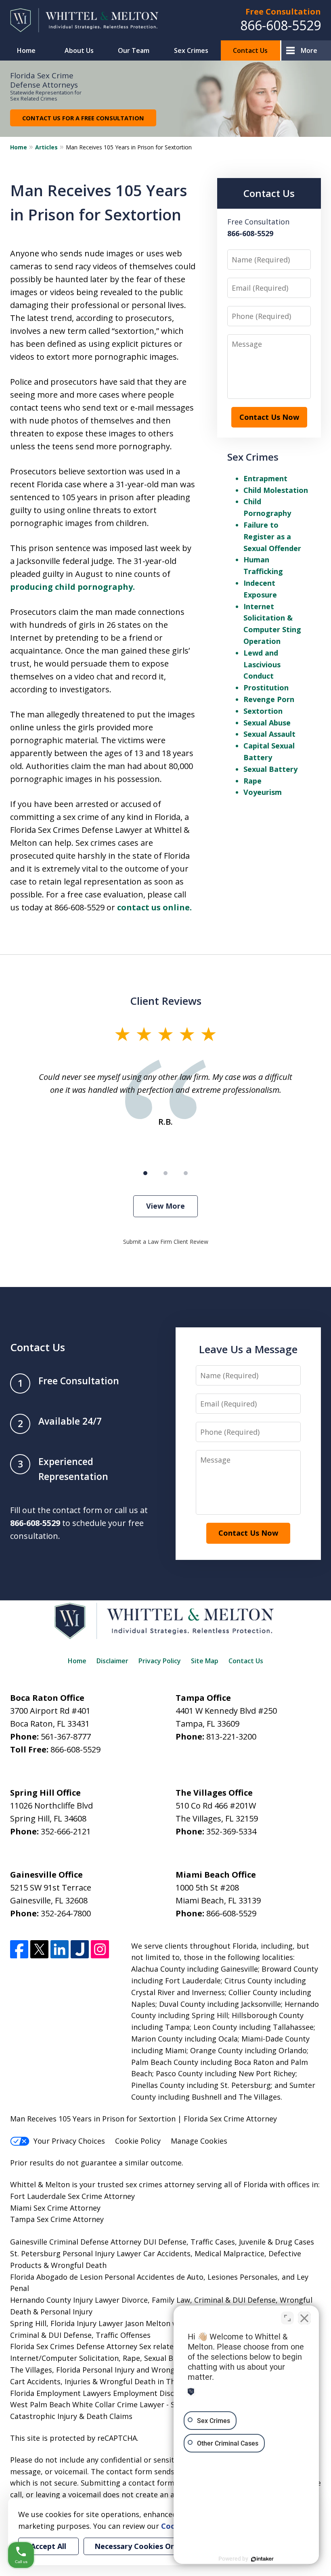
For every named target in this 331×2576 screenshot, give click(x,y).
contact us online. (154, 907)
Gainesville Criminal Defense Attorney (76, 2242)
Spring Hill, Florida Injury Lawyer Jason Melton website (105, 2323)
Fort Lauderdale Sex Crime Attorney (72, 2196)
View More (165, 1206)
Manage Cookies (199, 2141)
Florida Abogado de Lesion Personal (73, 2277)
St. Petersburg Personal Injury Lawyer (76, 2253)
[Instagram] (100, 1949)
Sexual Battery (270, 769)
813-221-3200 (231, 1737)
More (309, 50)
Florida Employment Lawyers (61, 2393)
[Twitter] (39, 1949)
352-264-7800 (66, 1913)
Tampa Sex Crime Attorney (57, 2219)
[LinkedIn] (60, 1949)
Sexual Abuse (267, 723)
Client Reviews (166, 1001)
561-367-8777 (66, 1737)
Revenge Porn (269, 699)
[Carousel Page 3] (186, 1173)
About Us (79, 50)
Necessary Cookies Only (138, 2546)
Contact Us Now (269, 417)
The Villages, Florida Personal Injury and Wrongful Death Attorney (125, 2370)
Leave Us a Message (248, 1349)
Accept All (48, 2546)
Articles (46, 147)
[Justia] (80, 1949)
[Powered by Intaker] (262, 2559)
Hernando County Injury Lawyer (65, 2300)
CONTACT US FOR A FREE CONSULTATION (83, 118)
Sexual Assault (269, 734)
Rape (252, 781)
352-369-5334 (231, 1831)
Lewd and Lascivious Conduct (262, 664)
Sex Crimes (191, 50)
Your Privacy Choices (69, 2141)
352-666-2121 (66, 1831)
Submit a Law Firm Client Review (166, 1242)
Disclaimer (112, 1661)
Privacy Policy (160, 1661)
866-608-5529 (281, 25)
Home (26, 50)
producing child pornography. (72, 587)
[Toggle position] (287, 2318)
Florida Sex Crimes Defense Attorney (74, 2346)
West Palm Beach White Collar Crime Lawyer (88, 2404)
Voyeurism (263, 792)
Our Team (134, 50)
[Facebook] (19, 1949)
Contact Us (250, 50)
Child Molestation (276, 490)
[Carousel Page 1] (145, 1173)
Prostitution (266, 687)
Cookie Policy (138, 2141)
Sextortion (263, 711)
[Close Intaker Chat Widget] (304, 2318)
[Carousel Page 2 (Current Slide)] (165, 1173)
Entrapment (265, 478)
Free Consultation (283, 12)
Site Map (205, 1661)
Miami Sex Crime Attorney (55, 2208)
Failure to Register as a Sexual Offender (272, 537)
